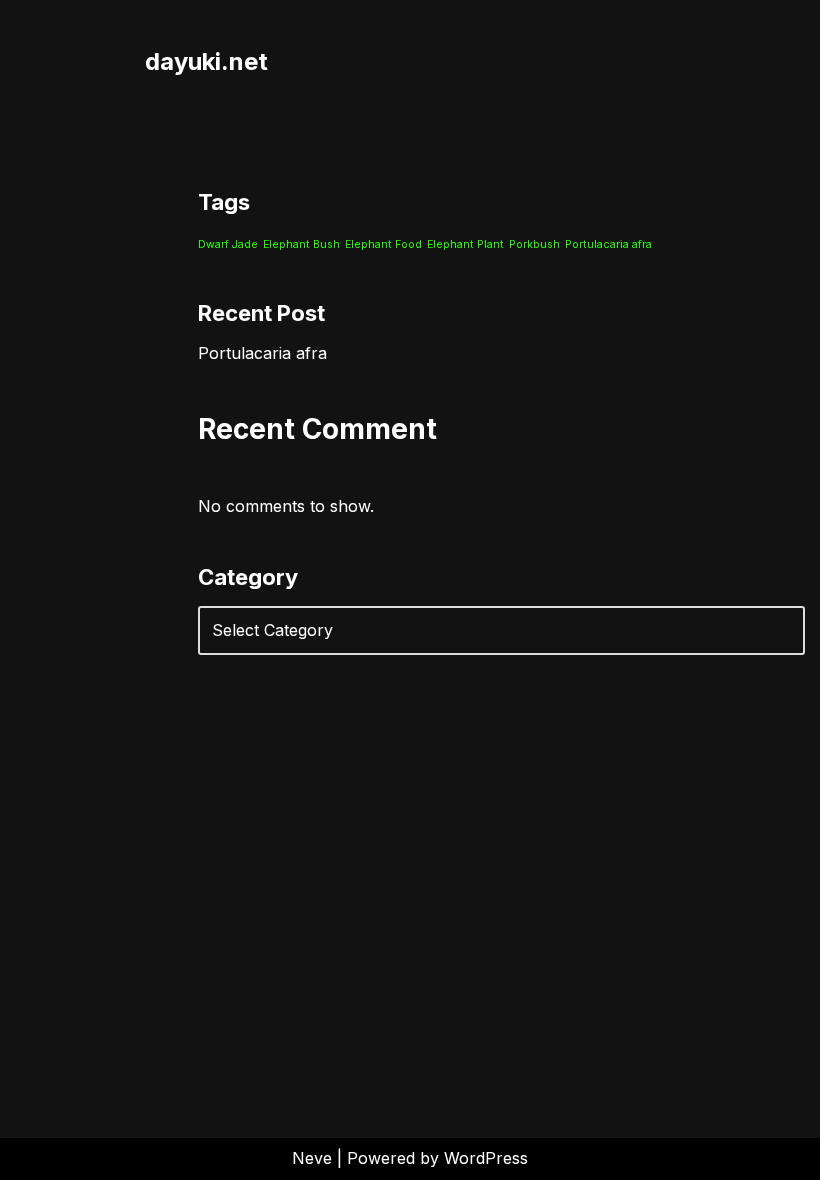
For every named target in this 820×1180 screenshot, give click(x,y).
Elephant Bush (301, 244)
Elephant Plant (465, 244)
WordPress (486, 1158)
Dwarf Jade (228, 244)
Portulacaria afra (608, 244)
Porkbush (534, 244)
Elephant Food (383, 244)
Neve (312, 1158)
